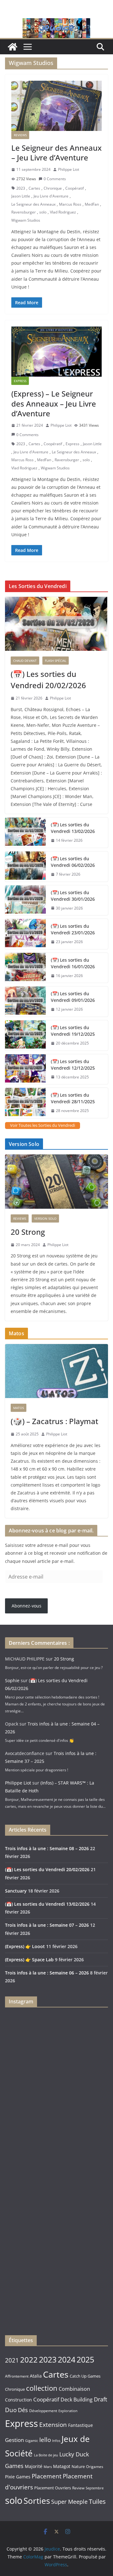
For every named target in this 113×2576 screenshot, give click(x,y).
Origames (95, 2466)
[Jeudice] (56, 23)
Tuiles (97, 2501)
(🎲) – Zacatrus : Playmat (54, 1421)
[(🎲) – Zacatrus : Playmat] (56, 1371)
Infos (56, 2441)
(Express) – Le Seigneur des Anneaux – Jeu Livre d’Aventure (54, 403)
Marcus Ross (70, 204)
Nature (78, 2466)
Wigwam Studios (26, 220)
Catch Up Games (85, 2376)
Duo (11, 2410)
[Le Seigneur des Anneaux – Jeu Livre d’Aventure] (56, 106)
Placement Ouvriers (53, 2488)
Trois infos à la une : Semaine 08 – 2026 (47, 1848)
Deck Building (77, 2400)
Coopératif (75, 188)
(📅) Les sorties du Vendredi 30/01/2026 (73, 896)
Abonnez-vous (27, 1606)
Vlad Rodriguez (63, 212)
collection (42, 2388)
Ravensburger (24, 212)
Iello (45, 2440)
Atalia (36, 2376)
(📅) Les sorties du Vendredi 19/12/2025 (73, 1031)
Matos (19, 1408)
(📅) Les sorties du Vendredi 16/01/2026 (73, 963)
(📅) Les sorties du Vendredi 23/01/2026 (73, 929)
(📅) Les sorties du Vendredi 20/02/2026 (48, 680)
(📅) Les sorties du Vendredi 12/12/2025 (73, 1065)
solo (43, 212)
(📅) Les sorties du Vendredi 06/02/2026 (73, 862)
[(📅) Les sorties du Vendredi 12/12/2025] (25, 1069)
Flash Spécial (56, 661)
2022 (29, 2360)
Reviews (20, 135)
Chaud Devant (25, 661)
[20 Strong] (56, 1181)
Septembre (95, 2488)
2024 (67, 2359)
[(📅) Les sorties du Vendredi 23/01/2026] (25, 934)
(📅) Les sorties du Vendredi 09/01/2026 (73, 997)
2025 (85, 2360)
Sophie (12, 1680)
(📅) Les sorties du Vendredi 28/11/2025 (73, 1098)
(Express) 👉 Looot (25, 1946)
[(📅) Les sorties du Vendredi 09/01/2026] (25, 1002)
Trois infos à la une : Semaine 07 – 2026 (47, 1925)
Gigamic (32, 2441)
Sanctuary (16, 1891)
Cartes (34, 188)
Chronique (53, 188)
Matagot (62, 2466)
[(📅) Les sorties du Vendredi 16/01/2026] (25, 968)
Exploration (68, 2411)
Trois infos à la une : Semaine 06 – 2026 (47, 1973)
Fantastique (81, 2425)
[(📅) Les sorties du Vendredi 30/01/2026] (25, 900)
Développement (43, 2411)
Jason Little (21, 196)
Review (78, 2488)
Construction (19, 2400)
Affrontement (17, 2376)
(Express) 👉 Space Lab (29, 1960)
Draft (100, 2399)
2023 (21, 188)
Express (20, 381)
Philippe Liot (69, 169)
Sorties (37, 2501)
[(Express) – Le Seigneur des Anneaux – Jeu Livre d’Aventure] (56, 352)
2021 (12, 2360)
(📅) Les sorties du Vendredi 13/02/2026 (73, 828)
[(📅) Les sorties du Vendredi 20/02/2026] (56, 624)
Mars (48, 2467)
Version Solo (45, 1218)
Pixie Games (18, 2477)
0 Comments (55, 179)
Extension (53, 2425)
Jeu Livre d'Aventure (51, 196)
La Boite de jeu (46, 2455)
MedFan (92, 204)
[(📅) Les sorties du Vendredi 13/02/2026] (25, 833)
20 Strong (28, 1232)
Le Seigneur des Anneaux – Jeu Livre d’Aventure (56, 153)
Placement (47, 2476)
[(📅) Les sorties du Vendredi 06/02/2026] (25, 867)
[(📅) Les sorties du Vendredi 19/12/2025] (25, 1035)
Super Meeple (69, 2502)
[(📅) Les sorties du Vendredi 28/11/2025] (25, 1103)
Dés (23, 2410)
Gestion (14, 2440)
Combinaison (74, 2389)
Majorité (34, 2466)
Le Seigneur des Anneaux (33, 204)
